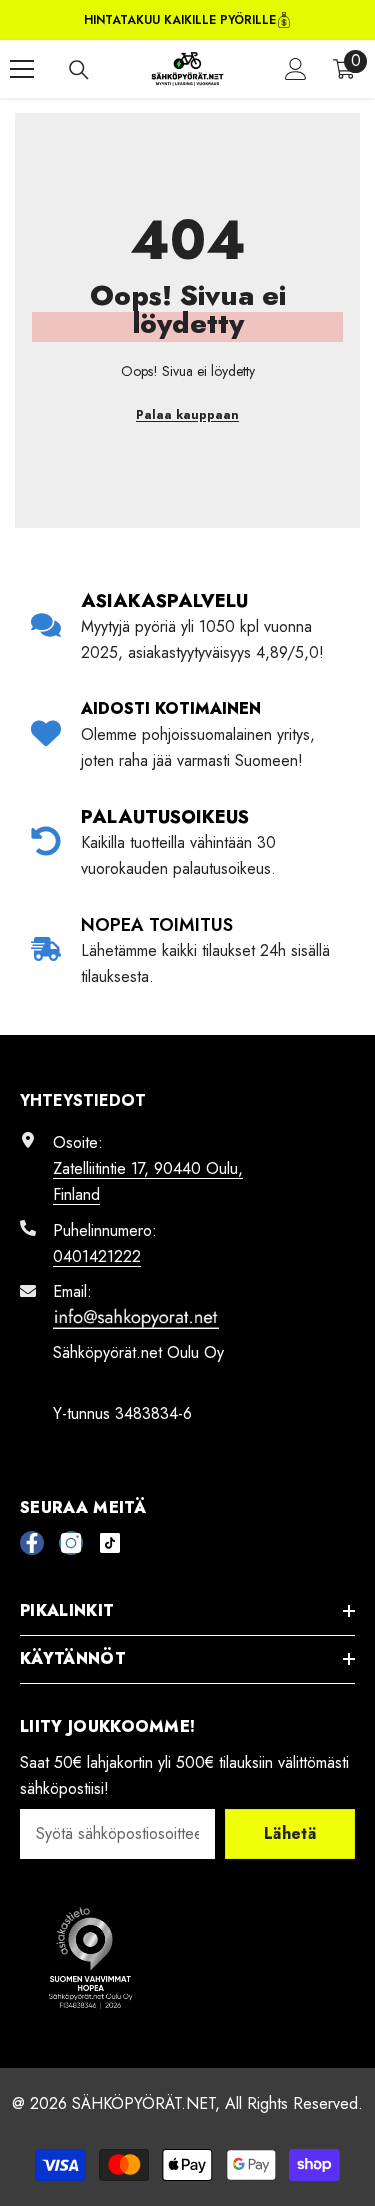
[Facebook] (32, 1543)
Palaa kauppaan (187, 415)
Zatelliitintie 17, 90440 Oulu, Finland (148, 1181)
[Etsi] (79, 70)
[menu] (22, 69)
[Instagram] (71, 1543)
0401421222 (97, 1256)
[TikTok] (110, 1543)
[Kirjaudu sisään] (296, 69)
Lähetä (290, 1833)
